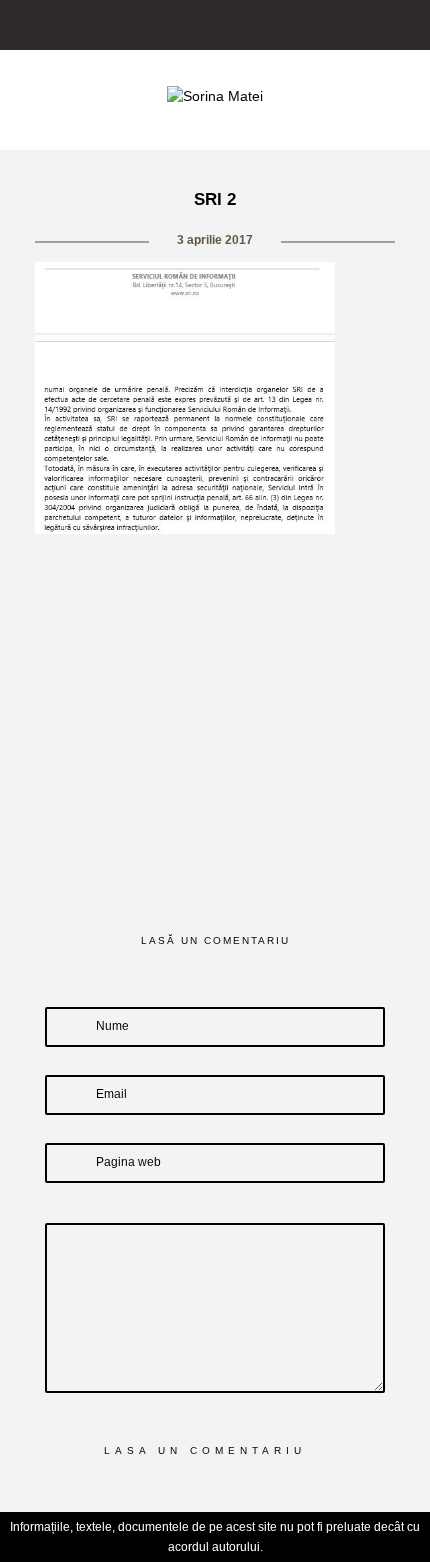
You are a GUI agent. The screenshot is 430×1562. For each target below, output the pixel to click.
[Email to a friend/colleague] (302, 572)
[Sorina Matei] (215, 95)
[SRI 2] (128, 572)
